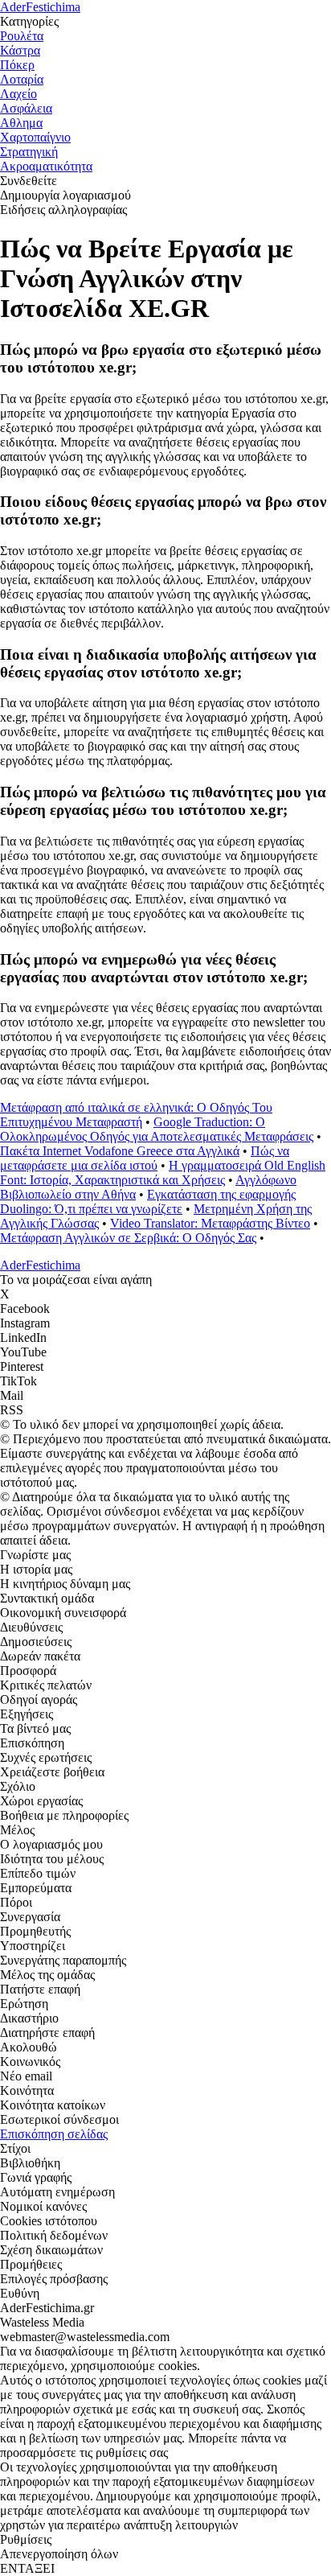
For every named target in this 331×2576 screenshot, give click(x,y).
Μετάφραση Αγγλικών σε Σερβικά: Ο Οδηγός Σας (128, 1238)
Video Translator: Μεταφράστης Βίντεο (210, 1223)
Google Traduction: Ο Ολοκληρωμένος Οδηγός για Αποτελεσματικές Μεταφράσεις (157, 1129)
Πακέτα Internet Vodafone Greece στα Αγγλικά (120, 1151)
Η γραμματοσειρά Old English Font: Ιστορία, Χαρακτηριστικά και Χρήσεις (163, 1173)
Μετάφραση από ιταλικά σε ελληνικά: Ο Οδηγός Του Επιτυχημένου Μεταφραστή (136, 1115)
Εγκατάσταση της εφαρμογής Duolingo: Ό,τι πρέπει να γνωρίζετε (148, 1202)
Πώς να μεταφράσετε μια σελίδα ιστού (145, 1158)
